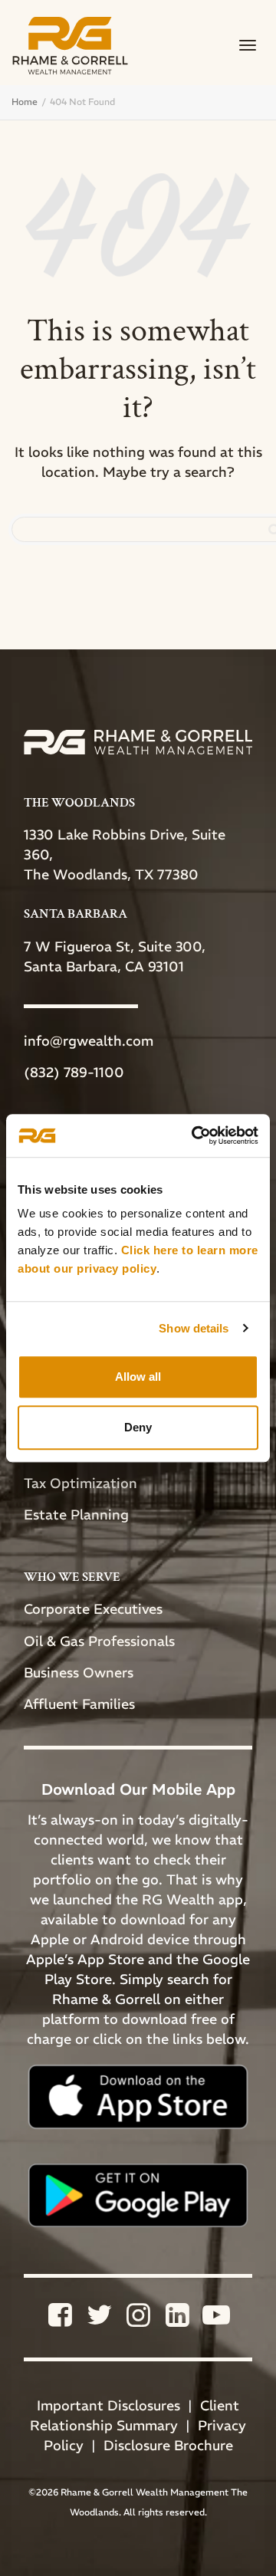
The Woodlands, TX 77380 (111, 874)
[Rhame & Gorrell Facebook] (62, 2320)
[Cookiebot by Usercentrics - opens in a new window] (195, 1135)
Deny (138, 1427)
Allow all (138, 1377)
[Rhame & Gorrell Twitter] (101, 2320)
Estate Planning (76, 1515)
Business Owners (79, 1672)
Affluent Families (79, 1704)
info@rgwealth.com (89, 1041)
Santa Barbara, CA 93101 (104, 966)
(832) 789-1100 (74, 1072)
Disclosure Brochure (168, 2445)
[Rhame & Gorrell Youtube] (216, 2320)
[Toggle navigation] (248, 45)
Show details (194, 1328)
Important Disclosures (108, 2405)
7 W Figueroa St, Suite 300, (115, 946)
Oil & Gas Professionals (99, 1641)
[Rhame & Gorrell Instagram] (140, 2320)
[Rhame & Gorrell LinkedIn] (179, 2320)
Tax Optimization (80, 1483)
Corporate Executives (93, 1609)
